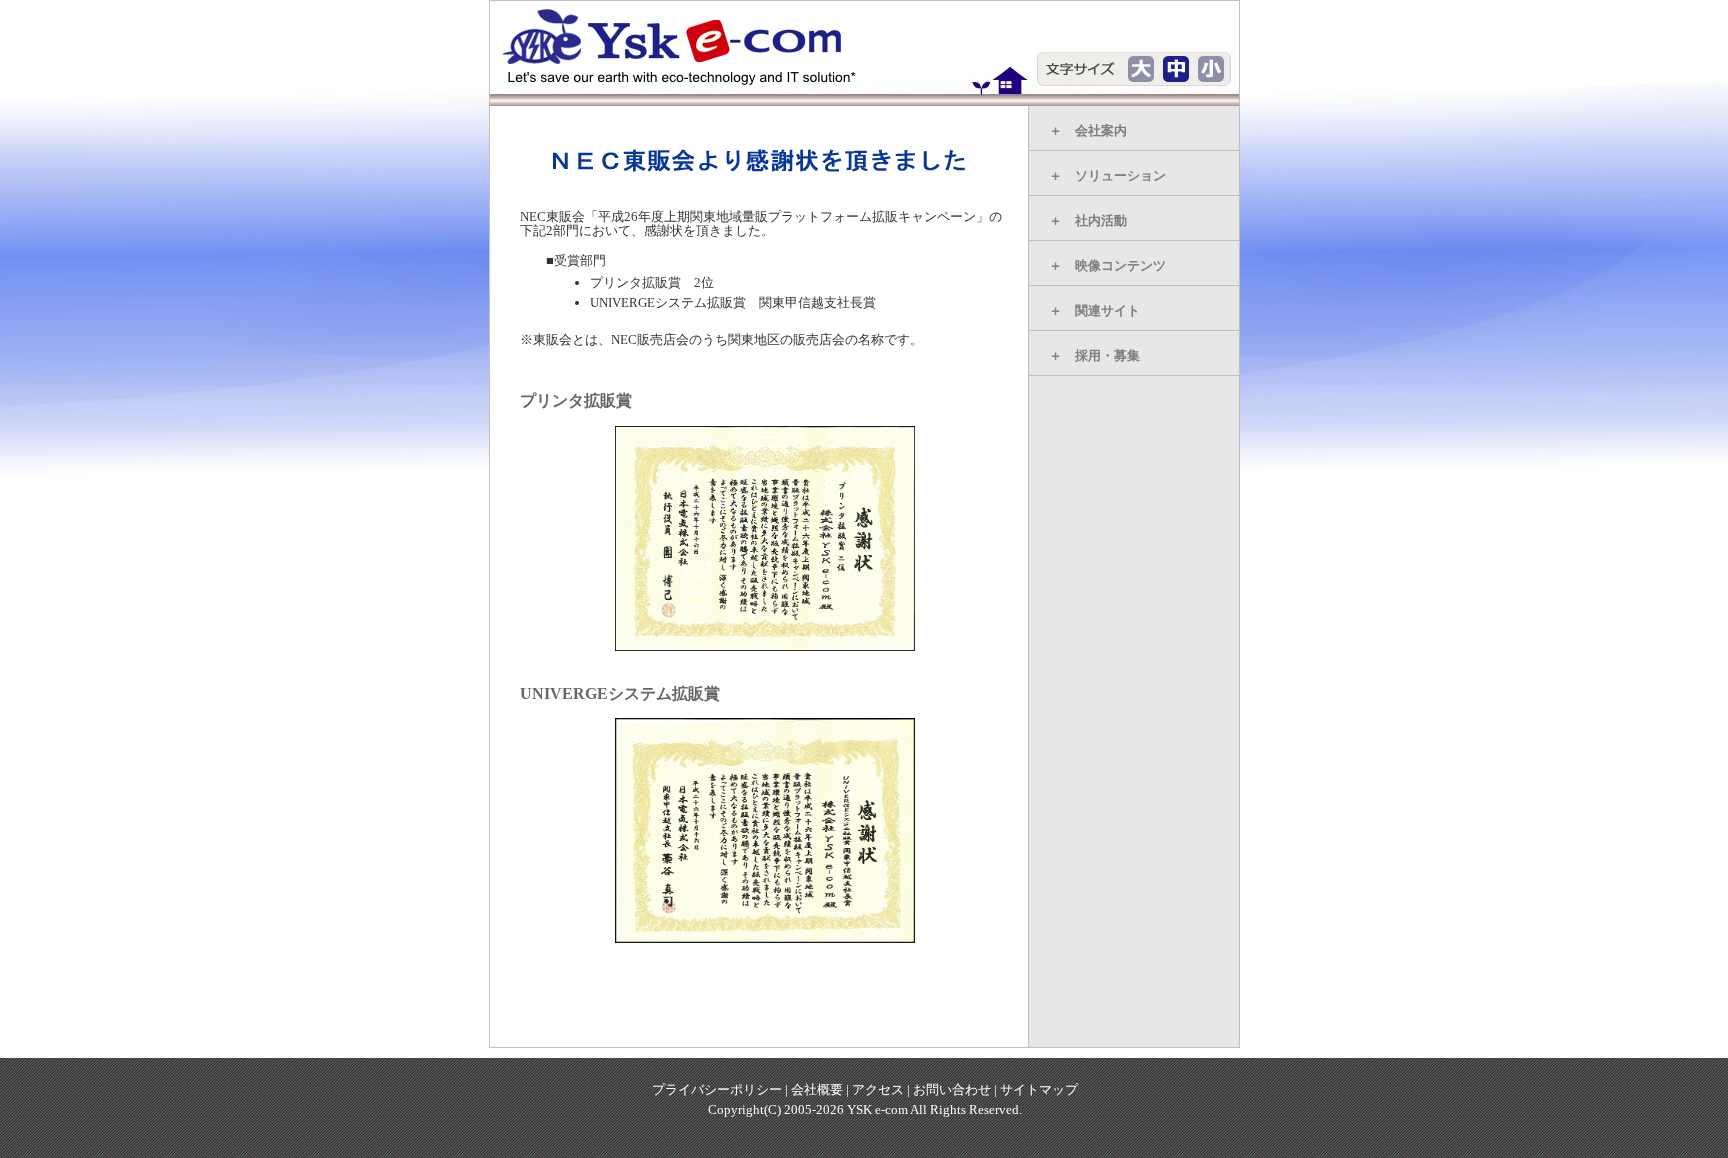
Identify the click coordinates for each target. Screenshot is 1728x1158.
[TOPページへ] (690, 46)
